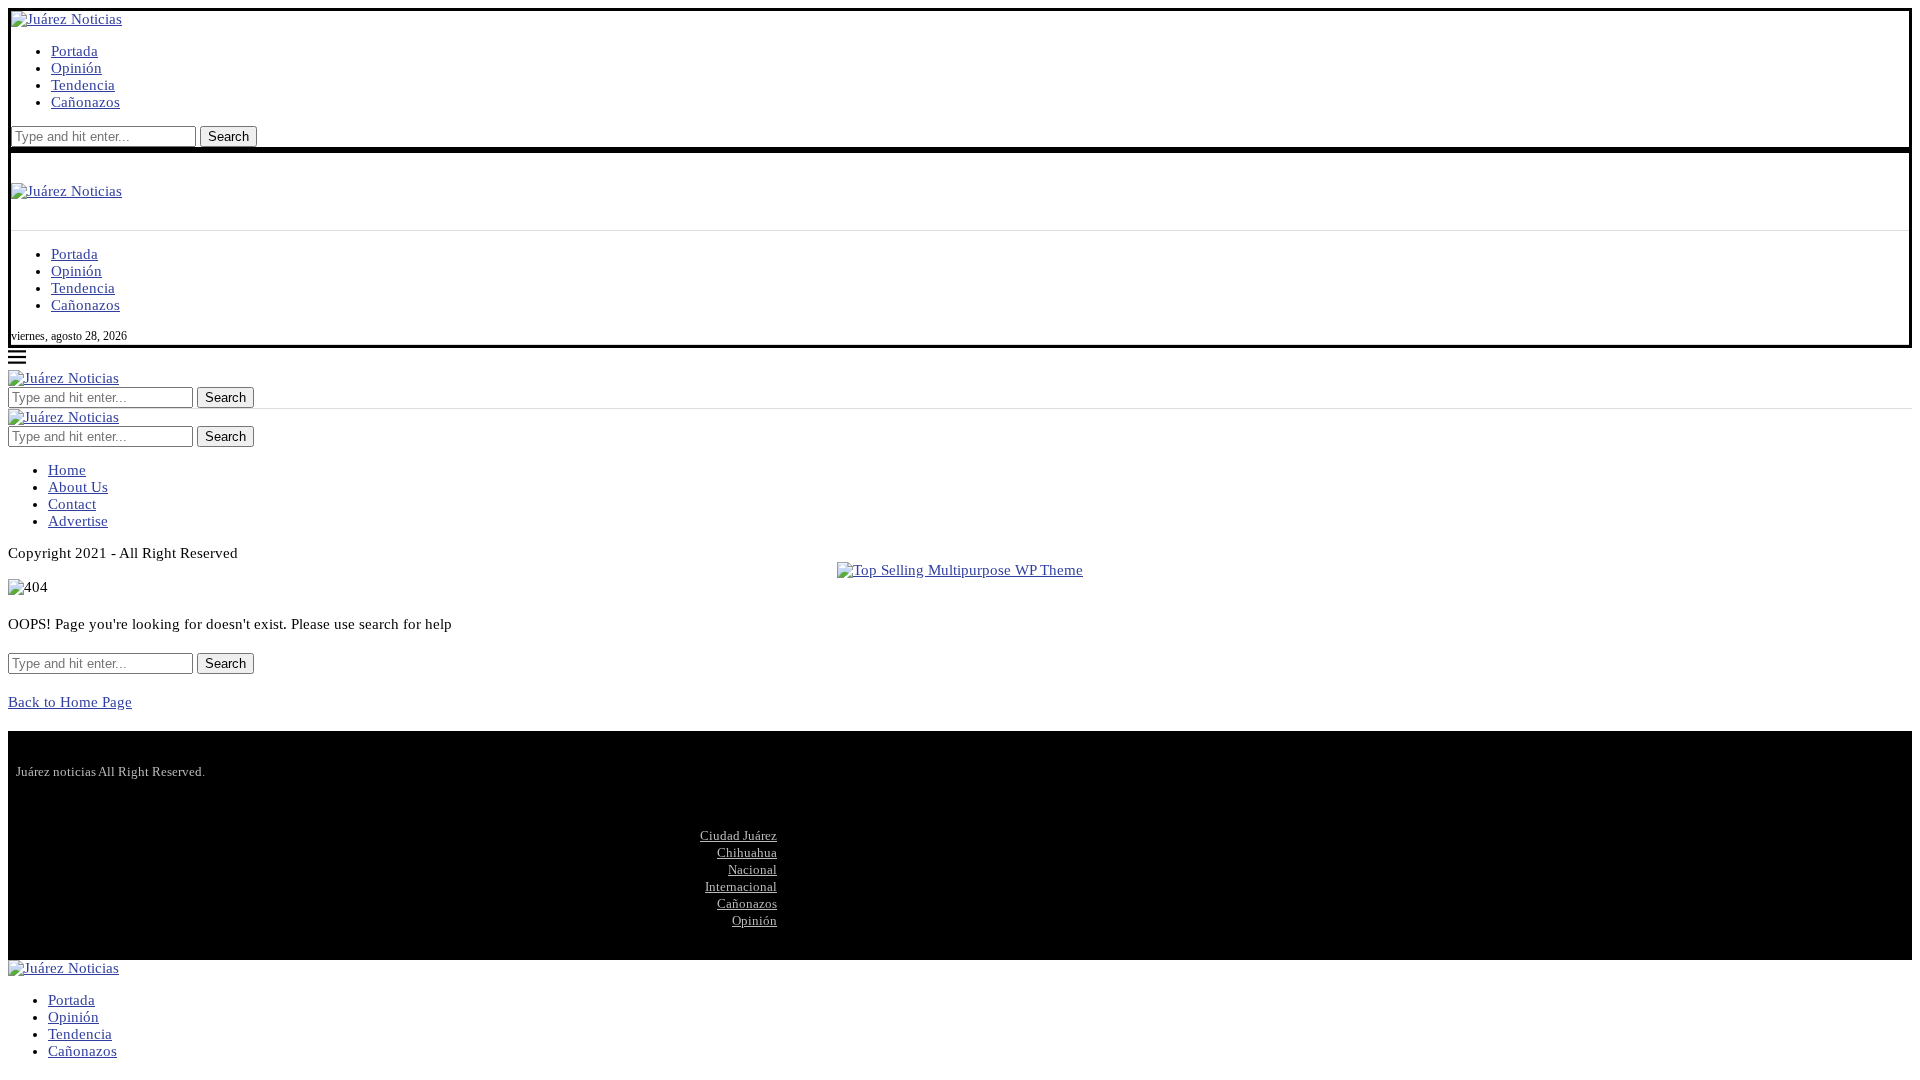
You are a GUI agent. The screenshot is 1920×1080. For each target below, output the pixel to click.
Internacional (741, 886)
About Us (78, 487)
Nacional (752, 869)
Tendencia (83, 85)
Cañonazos (85, 102)
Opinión (76, 68)
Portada (74, 51)
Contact (72, 504)
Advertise (78, 521)
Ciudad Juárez (738, 835)
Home (67, 470)
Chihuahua (747, 852)
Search (228, 136)
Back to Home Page (70, 702)
